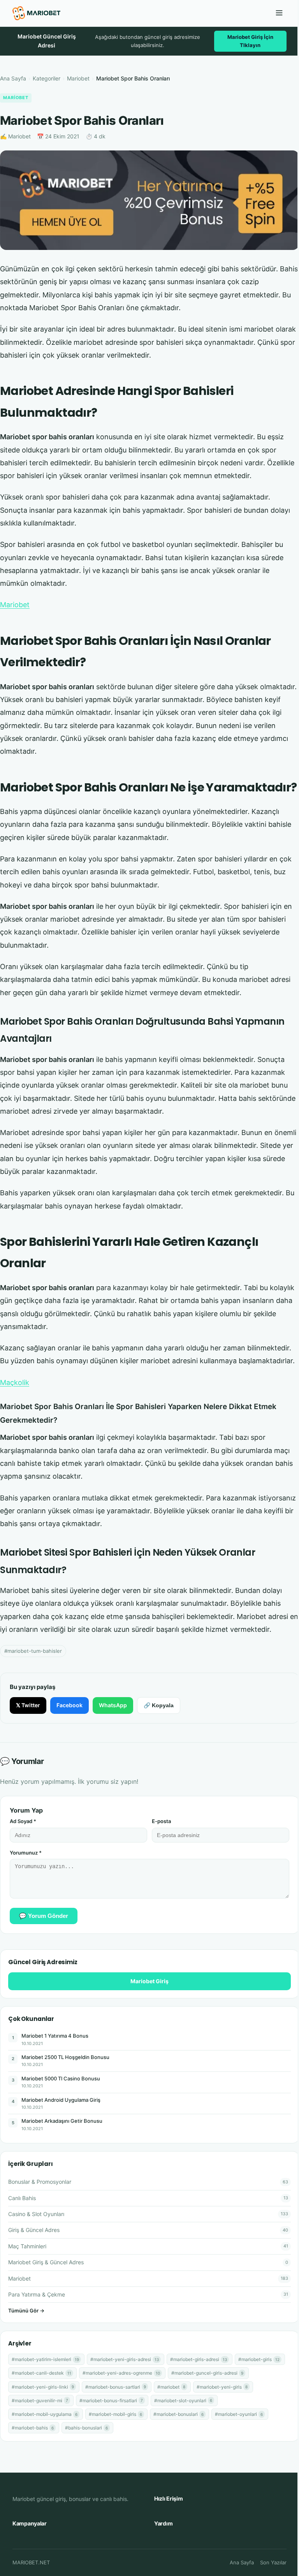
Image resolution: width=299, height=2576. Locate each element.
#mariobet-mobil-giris (115, 2414)
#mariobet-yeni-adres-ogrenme (121, 2373)
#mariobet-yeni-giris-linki (43, 2387)
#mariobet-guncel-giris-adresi (207, 2373)
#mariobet (171, 2387)
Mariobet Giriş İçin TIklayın (250, 41)
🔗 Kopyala (159, 1705)
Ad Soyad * (23, 1821)
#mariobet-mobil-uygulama (45, 2414)
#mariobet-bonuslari (179, 2414)
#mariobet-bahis (33, 2428)
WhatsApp (113, 1705)
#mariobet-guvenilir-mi (40, 2400)
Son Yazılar (273, 2562)
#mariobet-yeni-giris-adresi (125, 2359)
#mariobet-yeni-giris (222, 2387)
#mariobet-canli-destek (41, 2373)
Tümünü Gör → (26, 2311)
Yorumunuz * (26, 1853)
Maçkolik (15, 1382)
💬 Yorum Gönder (44, 1916)
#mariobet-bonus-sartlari (116, 2387)
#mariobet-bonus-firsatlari (111, 2400)
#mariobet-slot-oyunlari (183, 2400)
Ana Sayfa (13, 78)
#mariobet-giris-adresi (199, 2359)
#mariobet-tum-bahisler (33, 1651)
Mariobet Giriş (149, 1981)
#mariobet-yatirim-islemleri (45, 2359)
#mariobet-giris (259, 2359)
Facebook (69, 1705)
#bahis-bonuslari (86, 2428)
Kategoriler (47, 78)
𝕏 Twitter (28, 1705)
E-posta (161, 1821)
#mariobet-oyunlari (239, 2414)
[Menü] (279, 13)
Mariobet (78, 78)
